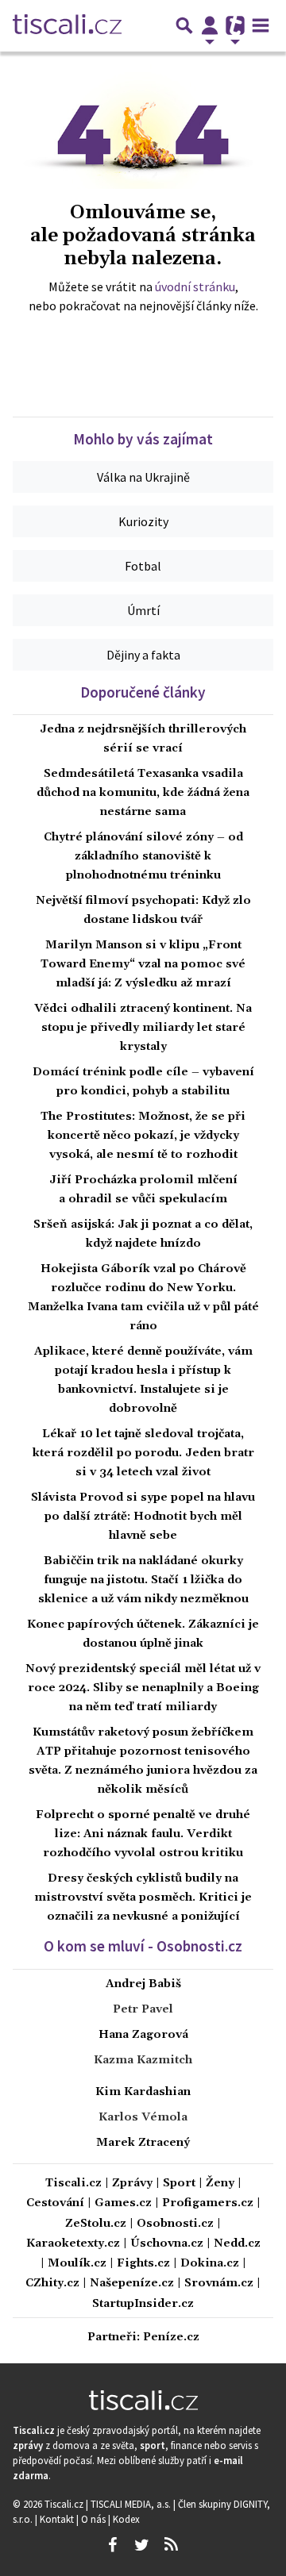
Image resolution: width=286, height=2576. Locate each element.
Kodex (126, 2519)
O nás (95, 2519)
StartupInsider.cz (143, 2304)
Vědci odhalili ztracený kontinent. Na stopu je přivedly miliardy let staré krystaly (143, 1028)
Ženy (220, 2184)
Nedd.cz (237, 2244)
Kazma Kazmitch (143, 2060)
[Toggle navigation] (261, 25)
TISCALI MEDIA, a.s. (132, 2504)
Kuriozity (143, 521)
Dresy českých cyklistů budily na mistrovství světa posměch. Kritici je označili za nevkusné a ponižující (143, 1897)
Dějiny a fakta (143, 655)
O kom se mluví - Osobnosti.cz (143, 1946)
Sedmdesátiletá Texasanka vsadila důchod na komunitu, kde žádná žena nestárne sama (143, 793)
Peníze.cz (171, 2338)
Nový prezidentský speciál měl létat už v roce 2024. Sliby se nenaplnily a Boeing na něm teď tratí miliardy (143, 1688)
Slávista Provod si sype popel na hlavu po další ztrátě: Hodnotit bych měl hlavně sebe (143, 1517)
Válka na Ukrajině (143, 477)
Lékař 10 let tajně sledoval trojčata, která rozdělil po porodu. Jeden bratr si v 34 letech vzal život (143, 1453)
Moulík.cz (77, 2264)
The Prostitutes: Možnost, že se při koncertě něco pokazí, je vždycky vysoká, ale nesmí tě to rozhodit (143, 1136)
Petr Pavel (143, 2009)
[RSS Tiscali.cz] (171, 2545)
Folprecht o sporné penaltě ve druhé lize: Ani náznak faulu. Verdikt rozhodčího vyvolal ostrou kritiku (143, 1834)
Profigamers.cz (208, 2203)
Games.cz (123, 2203)
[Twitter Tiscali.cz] (141, 2545)
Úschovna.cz (167, 2244)
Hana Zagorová (143, 2035)
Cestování (55, 2203)
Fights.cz (143, 2264)
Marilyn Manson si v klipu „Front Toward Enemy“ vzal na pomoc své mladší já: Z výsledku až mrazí (143, 964)
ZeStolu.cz (96, 2224)
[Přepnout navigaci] (210, 25)
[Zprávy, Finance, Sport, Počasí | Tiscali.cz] (67, 25)
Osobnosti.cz (175, 2224)
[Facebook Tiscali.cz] (112, 2545)
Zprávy (132, 2184)
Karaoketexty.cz (73, 2244)
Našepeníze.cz (132, 2284)
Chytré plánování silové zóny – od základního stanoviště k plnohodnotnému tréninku (143, 856)
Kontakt (58, 2519)
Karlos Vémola (143, 2117)
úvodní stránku (195, 286)
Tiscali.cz (73, 2184)
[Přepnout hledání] (184, 25)
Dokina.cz (210, 2264)
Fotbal (143, 566)
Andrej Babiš (143, 1984)
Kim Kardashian (143, 2092)
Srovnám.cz (219, 2284)
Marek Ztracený (143, 2143)
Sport (179, 2184)
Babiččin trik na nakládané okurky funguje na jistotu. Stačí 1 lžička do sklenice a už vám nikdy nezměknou (143, 1580)
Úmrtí (143, 610)
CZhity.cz (52, 2284)
